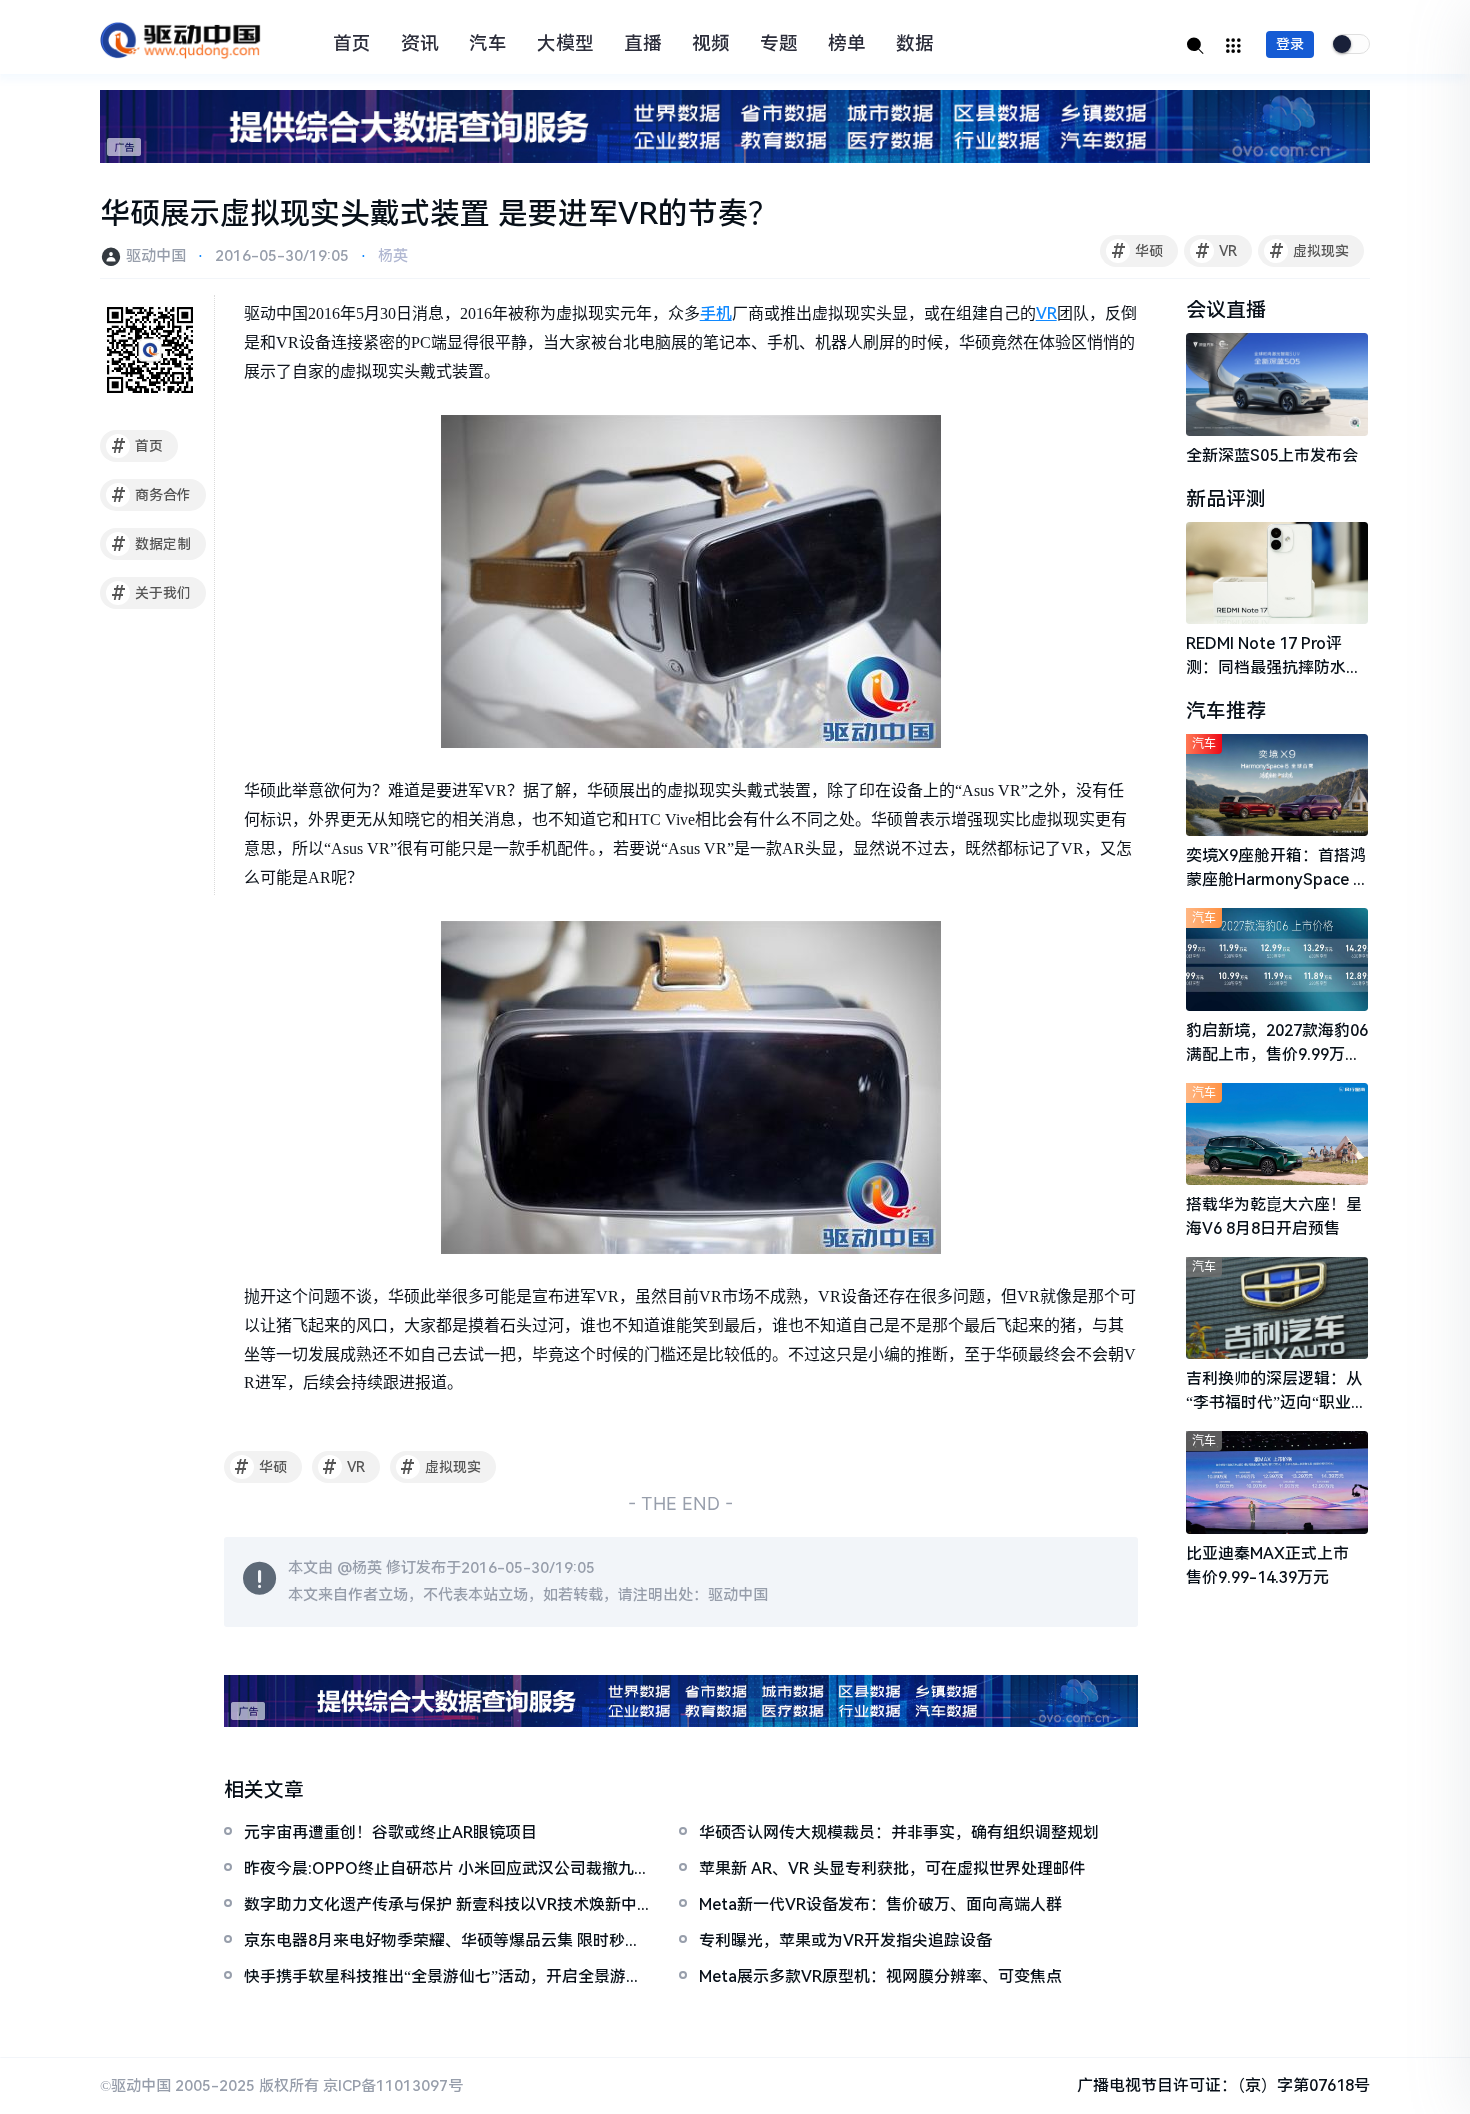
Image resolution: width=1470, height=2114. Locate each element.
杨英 (393, 256)
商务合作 (151, 495)
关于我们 (151, 593)
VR (1216, 251)
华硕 (1137, 251)
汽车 (488, 44)
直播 (643, 44)
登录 (1290, 44)
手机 (716, 313)
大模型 (565, 44)
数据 (915, 44)
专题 (779, 44)
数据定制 (151, 544)
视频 (711, 44)
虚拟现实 (1309, 251)
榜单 (847, 44)
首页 (352, 44)
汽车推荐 (1226, 711)
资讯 (420, 44)
